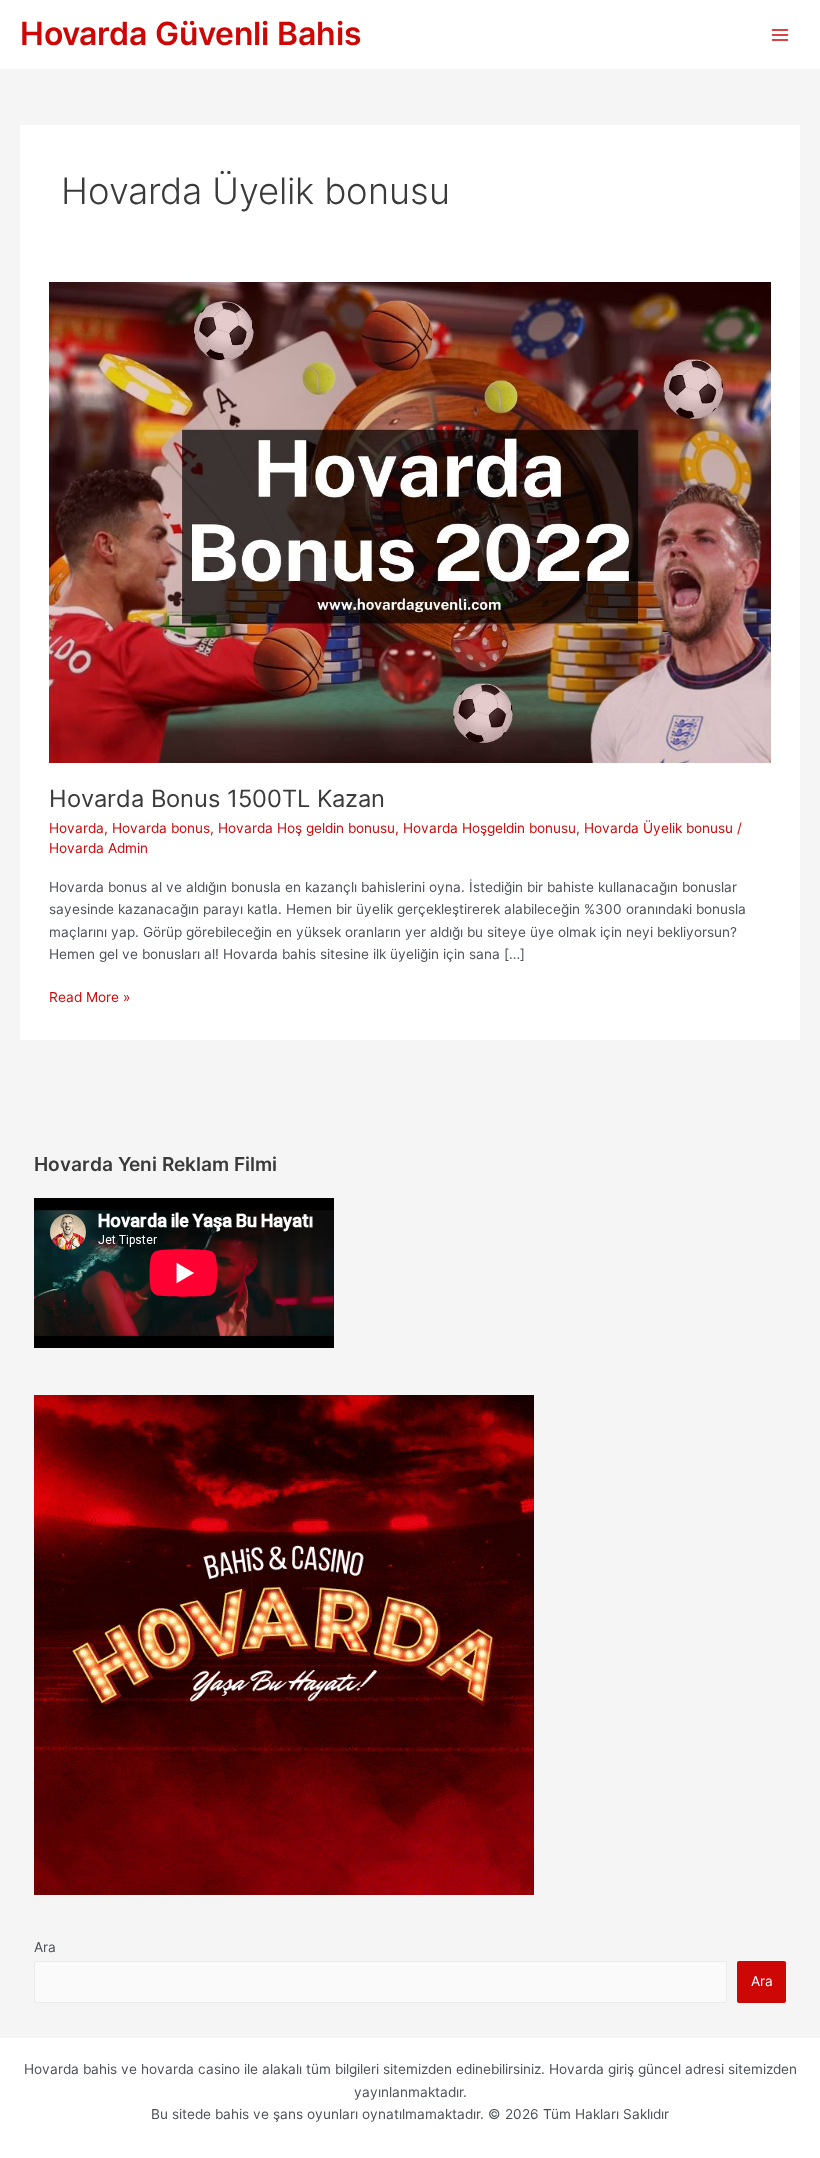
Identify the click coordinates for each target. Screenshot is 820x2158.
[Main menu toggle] (780, 34)
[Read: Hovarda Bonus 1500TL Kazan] (409, 522)
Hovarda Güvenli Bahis (191, 33)
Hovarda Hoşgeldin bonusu (489, 828)
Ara (45, 1947)
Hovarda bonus (161, 828)
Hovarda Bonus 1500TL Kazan (217, 798)
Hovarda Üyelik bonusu (658, 828)
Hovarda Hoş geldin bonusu (306, 828)
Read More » (89, 998)
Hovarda (76, 828)
